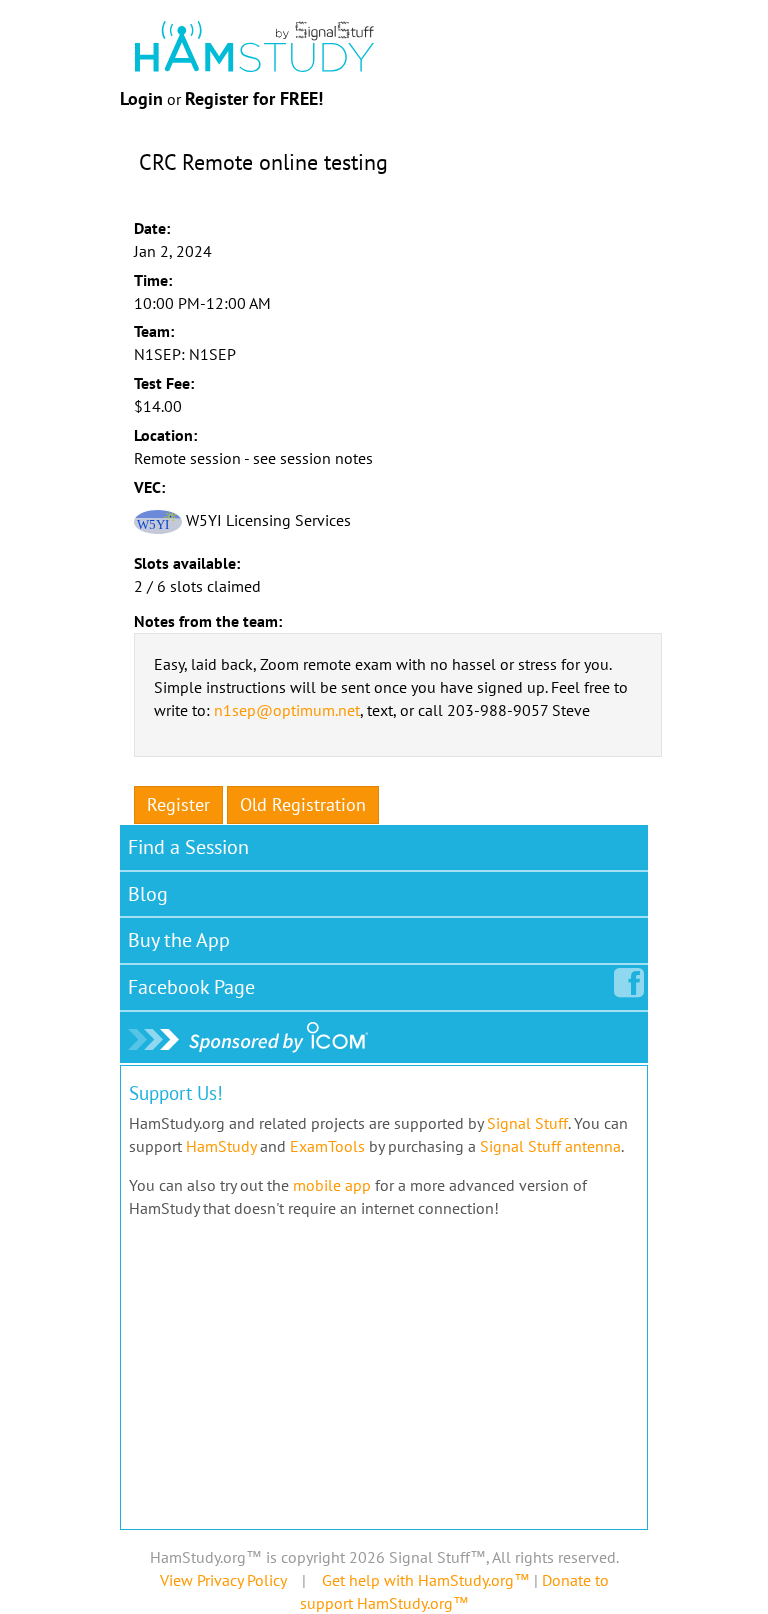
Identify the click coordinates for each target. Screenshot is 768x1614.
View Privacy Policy (223, 1580)
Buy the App (179, 940)
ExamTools (327, 1146)
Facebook (191, 987)
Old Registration (303, 804)
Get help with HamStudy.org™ (426, 1580)
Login (141, 98)
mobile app (332, 1185)
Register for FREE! (254, 98)
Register (178, 804)
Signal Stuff (527, 1123)
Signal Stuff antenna (550, 1146)
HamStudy (221, 1146)
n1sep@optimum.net (287, 710)
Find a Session (188, 847)
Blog (148, 894)
